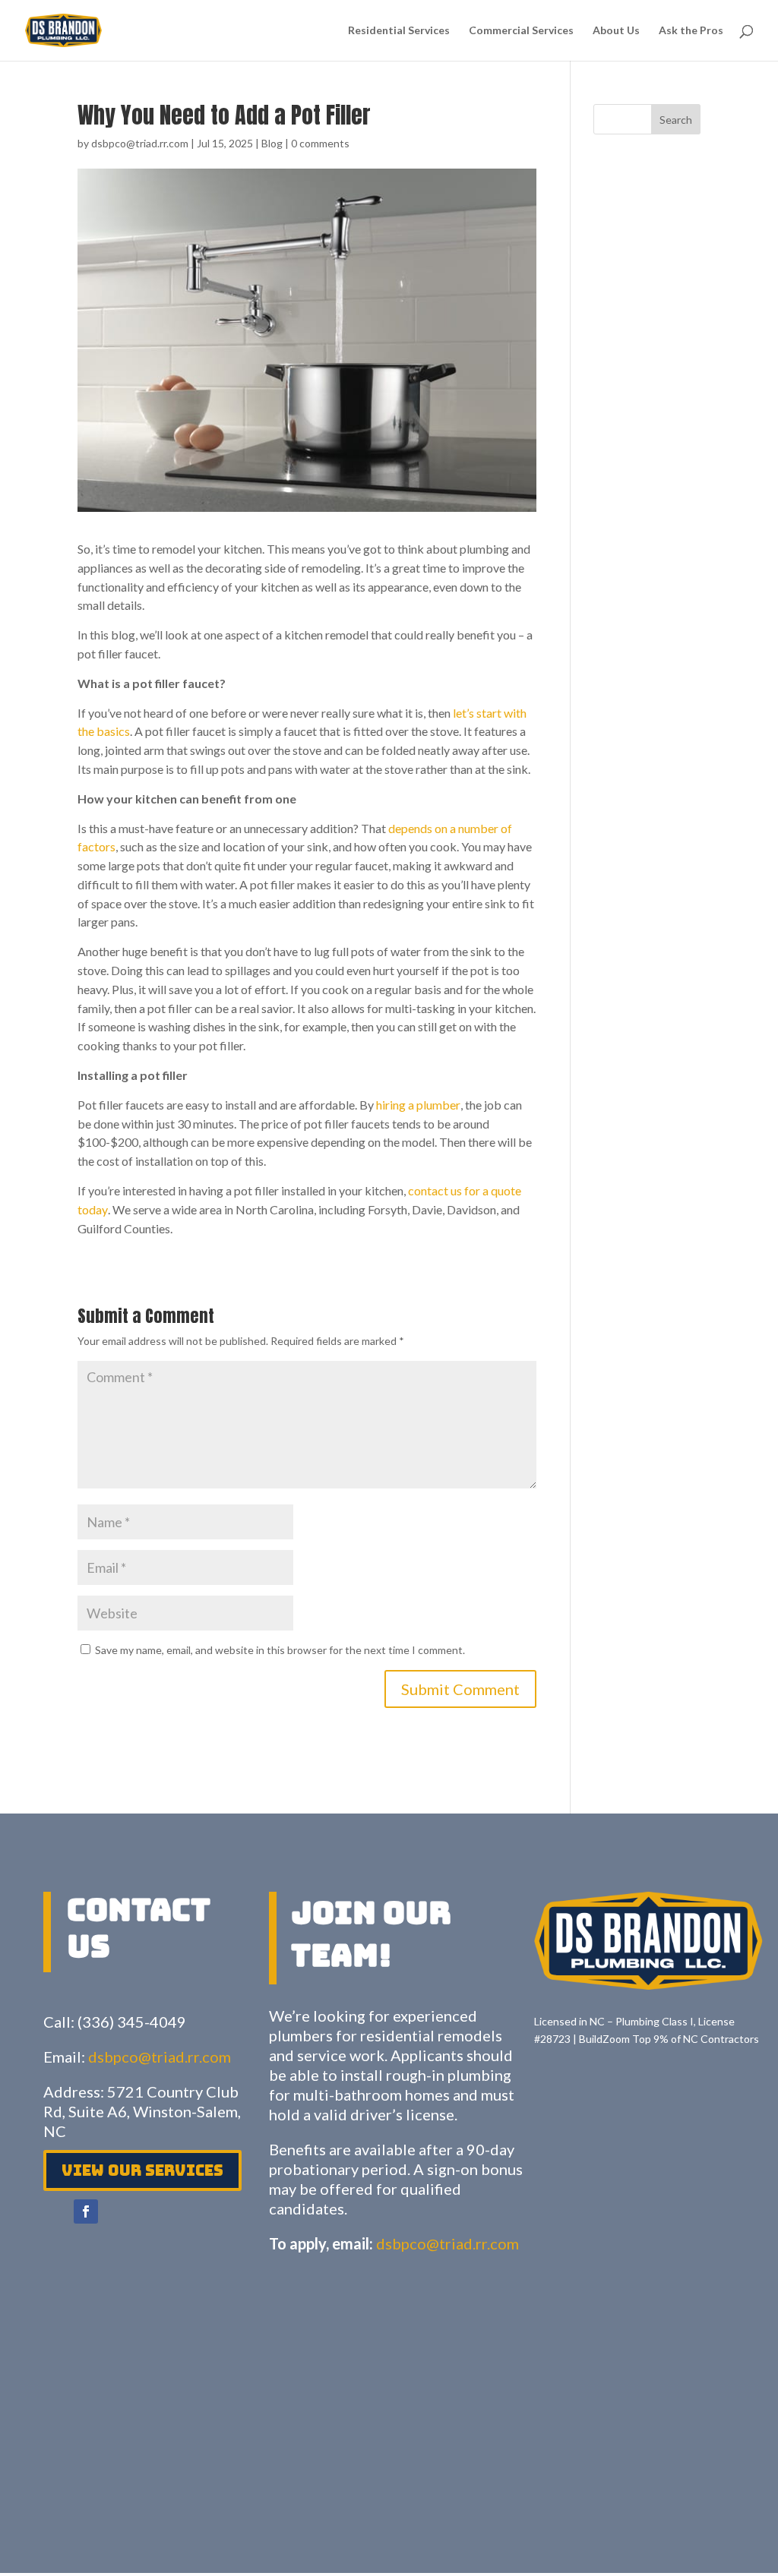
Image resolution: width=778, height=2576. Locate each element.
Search (676, 120)
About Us (616, 31)
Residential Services (399, 31)
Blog (272, 143)
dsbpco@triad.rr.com (140, 143)
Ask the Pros (691, 31)
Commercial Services (521, 31)
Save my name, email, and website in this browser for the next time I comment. (280, 1650)
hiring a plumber (418, 1105)
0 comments (320, 143)
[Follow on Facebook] (86, 2211)
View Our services (142, 2170)
